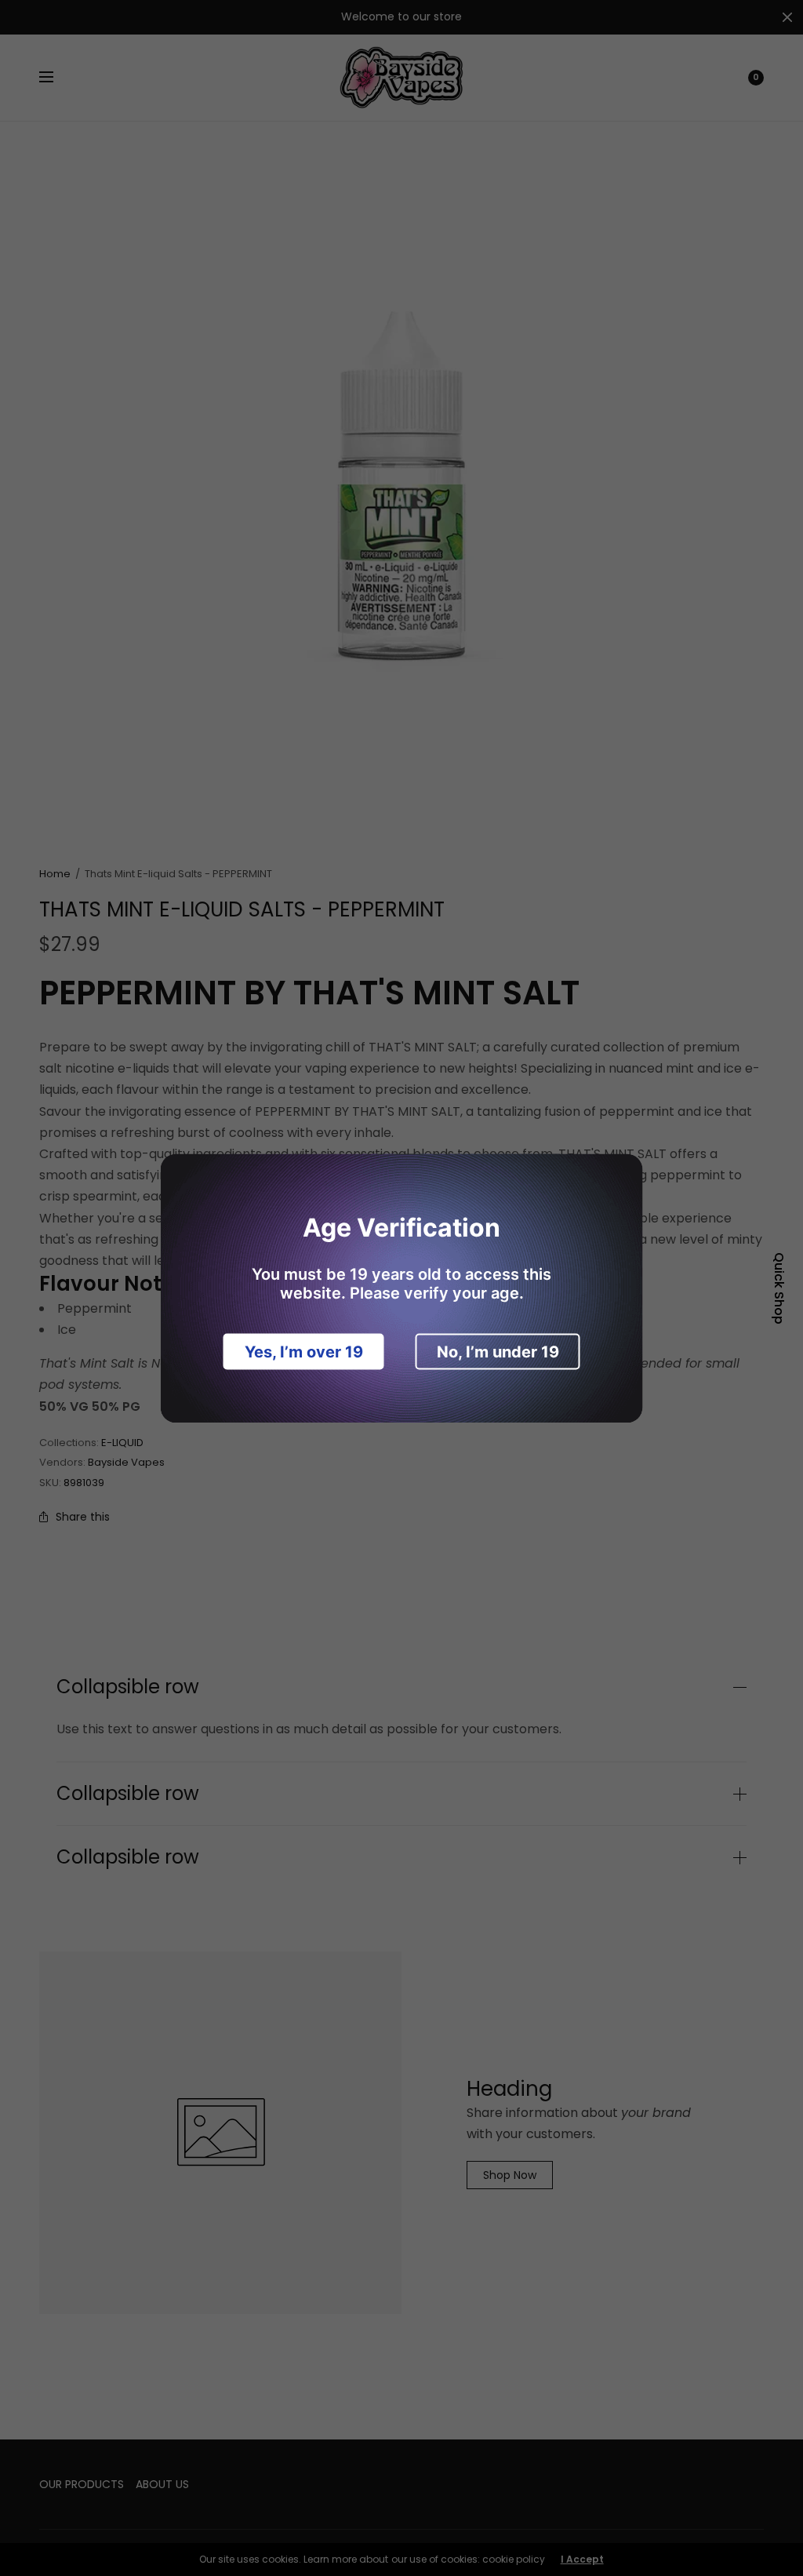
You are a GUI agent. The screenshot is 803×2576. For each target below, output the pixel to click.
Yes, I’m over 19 (304, 1351)
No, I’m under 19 (498, 1351)
